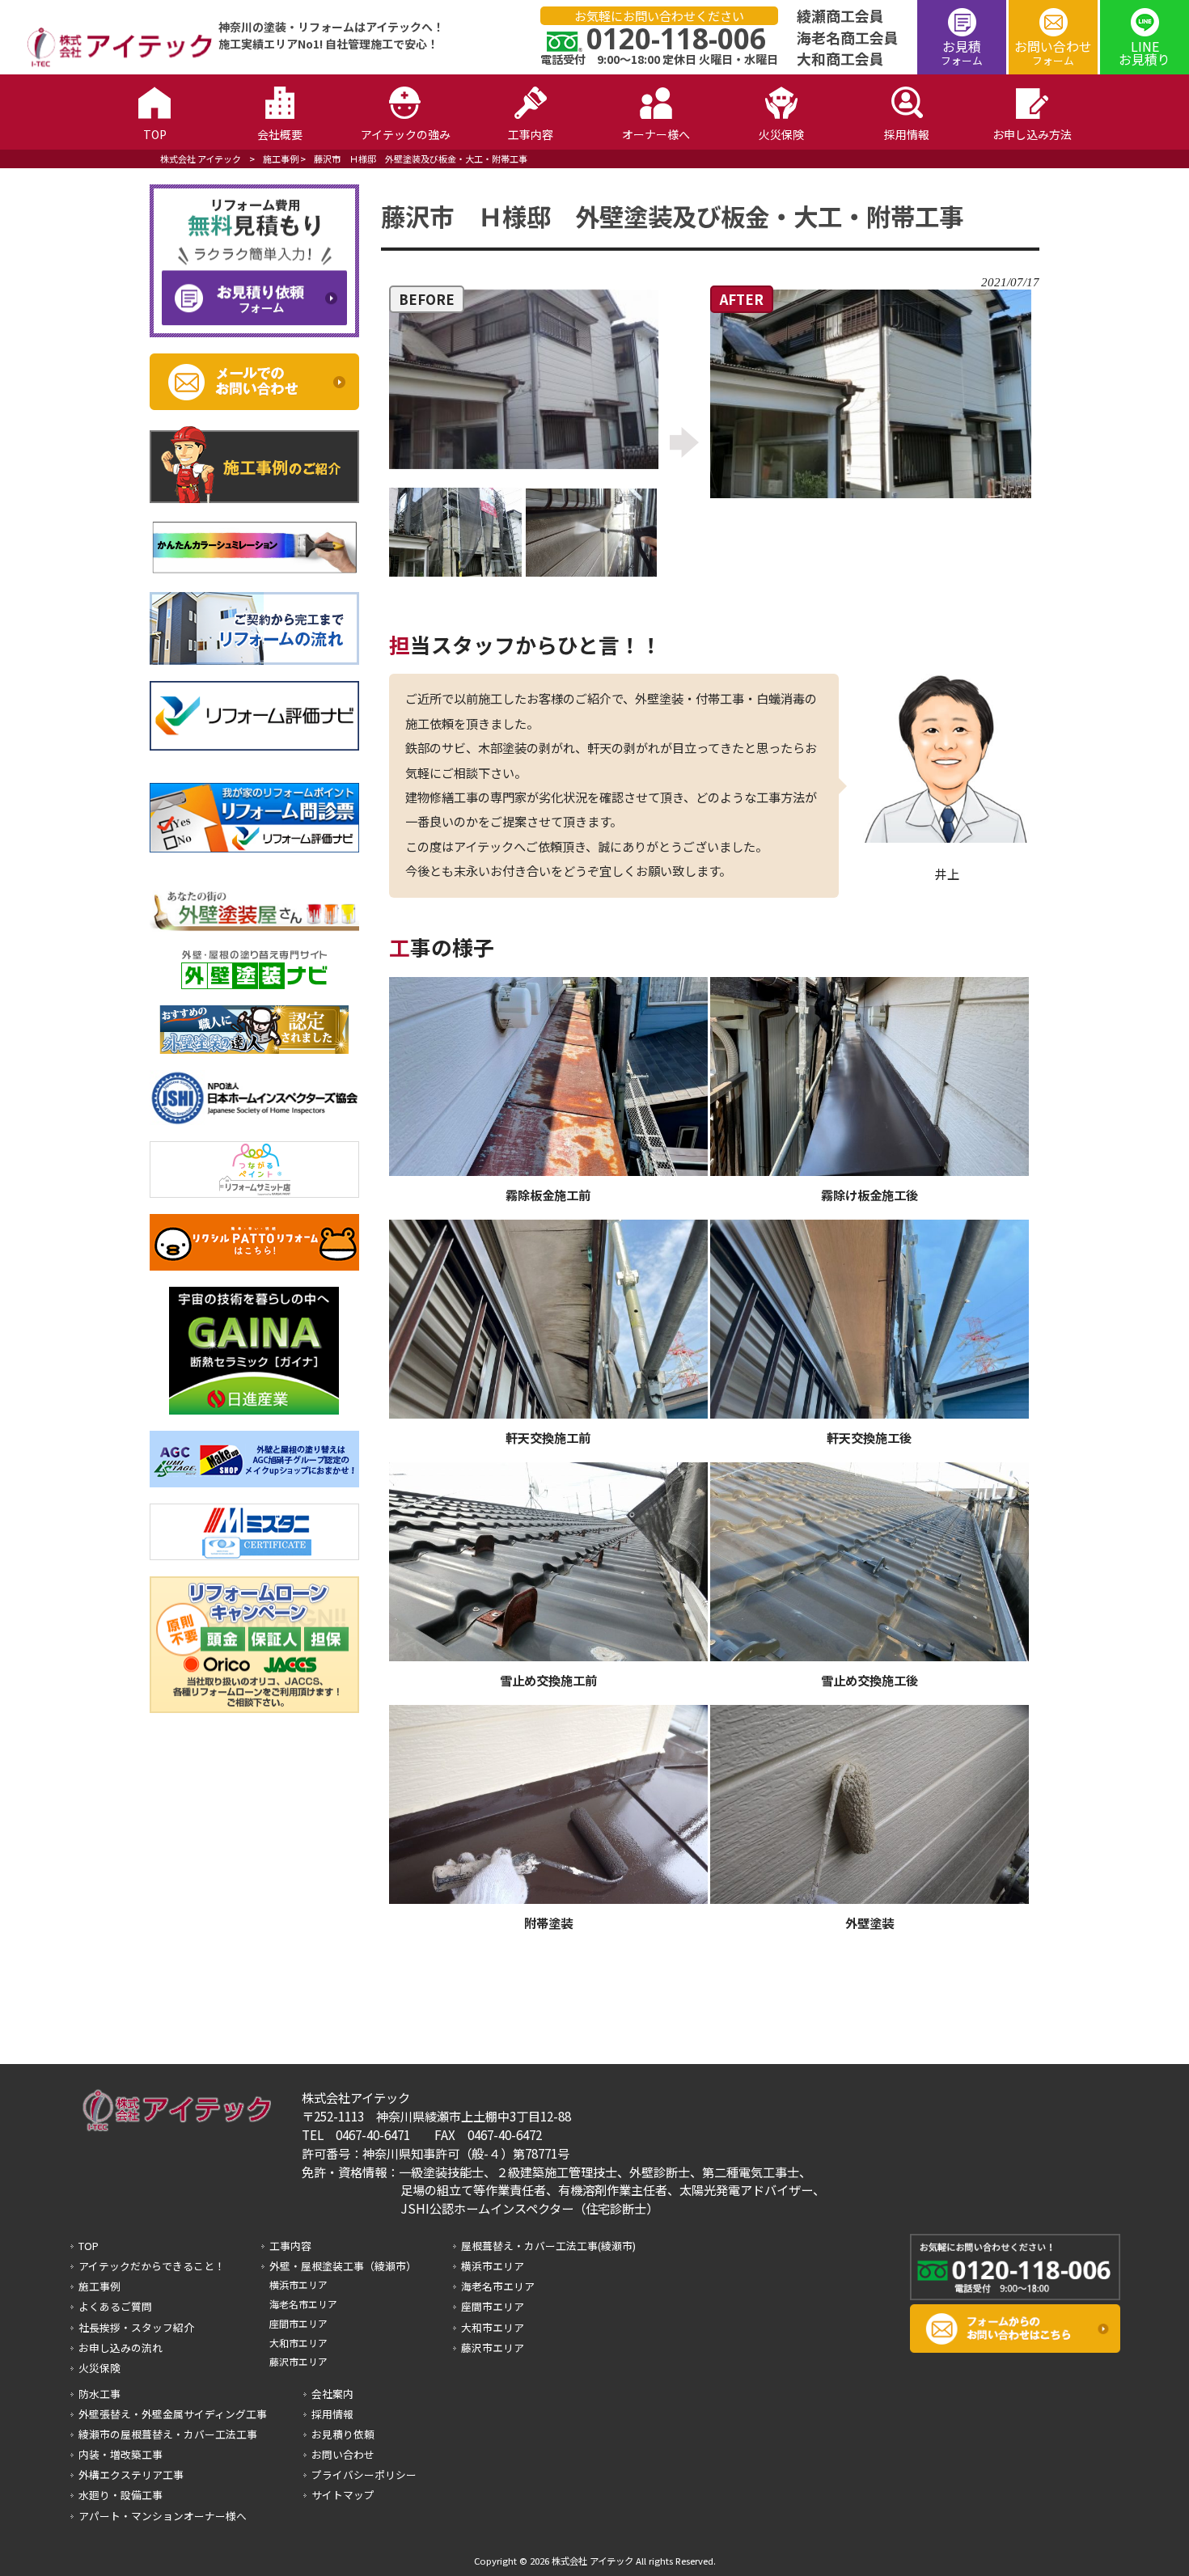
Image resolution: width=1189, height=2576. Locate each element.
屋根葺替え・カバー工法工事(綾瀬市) (548, 2246)
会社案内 (332, 2394)
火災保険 (99, 2368)
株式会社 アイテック (201, 159)
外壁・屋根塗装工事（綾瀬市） (343, 2266)
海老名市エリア (303, 2304)
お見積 (962, 52)
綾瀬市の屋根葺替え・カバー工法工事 (168, 2434)
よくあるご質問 (115, 2306)
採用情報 (332, 2414)
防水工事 (99, 2394)
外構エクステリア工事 (131, 2474)
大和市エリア (298, 2343)
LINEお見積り (1145, 53)
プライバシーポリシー (364, 2474)
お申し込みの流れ (121, 2348)
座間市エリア (298, 2323)
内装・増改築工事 (121, 2454)
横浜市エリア (298, 2284)
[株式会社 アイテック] (112, 64)
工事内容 (290, 2246)
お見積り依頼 (343, 2434)
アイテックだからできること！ (152, 2266)
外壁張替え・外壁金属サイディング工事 (173, 2414)
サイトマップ (343, 2495)
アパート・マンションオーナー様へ (163, 2516)
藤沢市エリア (298, 2361)
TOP (89, 2246)
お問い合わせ (1053, 52)
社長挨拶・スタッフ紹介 (136, 2327)
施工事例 (281, 159)
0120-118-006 (676, 38)
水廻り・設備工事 (121, 2495)
